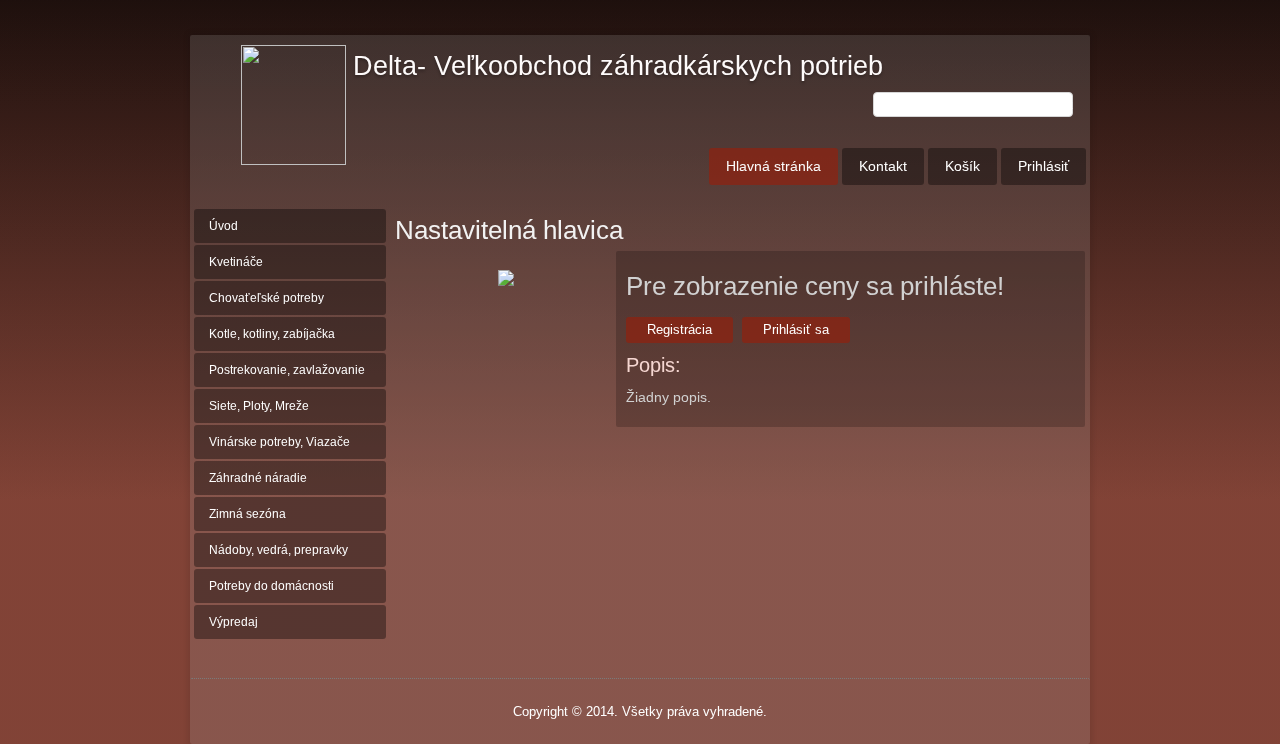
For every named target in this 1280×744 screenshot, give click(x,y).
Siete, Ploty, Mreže (259, 406)
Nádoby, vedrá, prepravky (278, 550)
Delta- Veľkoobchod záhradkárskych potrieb (618, 66)
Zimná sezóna (247, 514)
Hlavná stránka (773, 166)
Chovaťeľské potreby (266, 298)
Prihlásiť (1043, 166)
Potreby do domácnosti (271, 586)
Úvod (223, 226)
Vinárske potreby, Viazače (279, 442)
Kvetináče (236, 262)
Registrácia (679, 329)
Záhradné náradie (258, 478)
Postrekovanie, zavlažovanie (287, 370)
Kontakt (883, 166)
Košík (962, 166)
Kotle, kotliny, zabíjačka (272, 334)
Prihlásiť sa (796, 329)
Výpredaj (233, 622)
